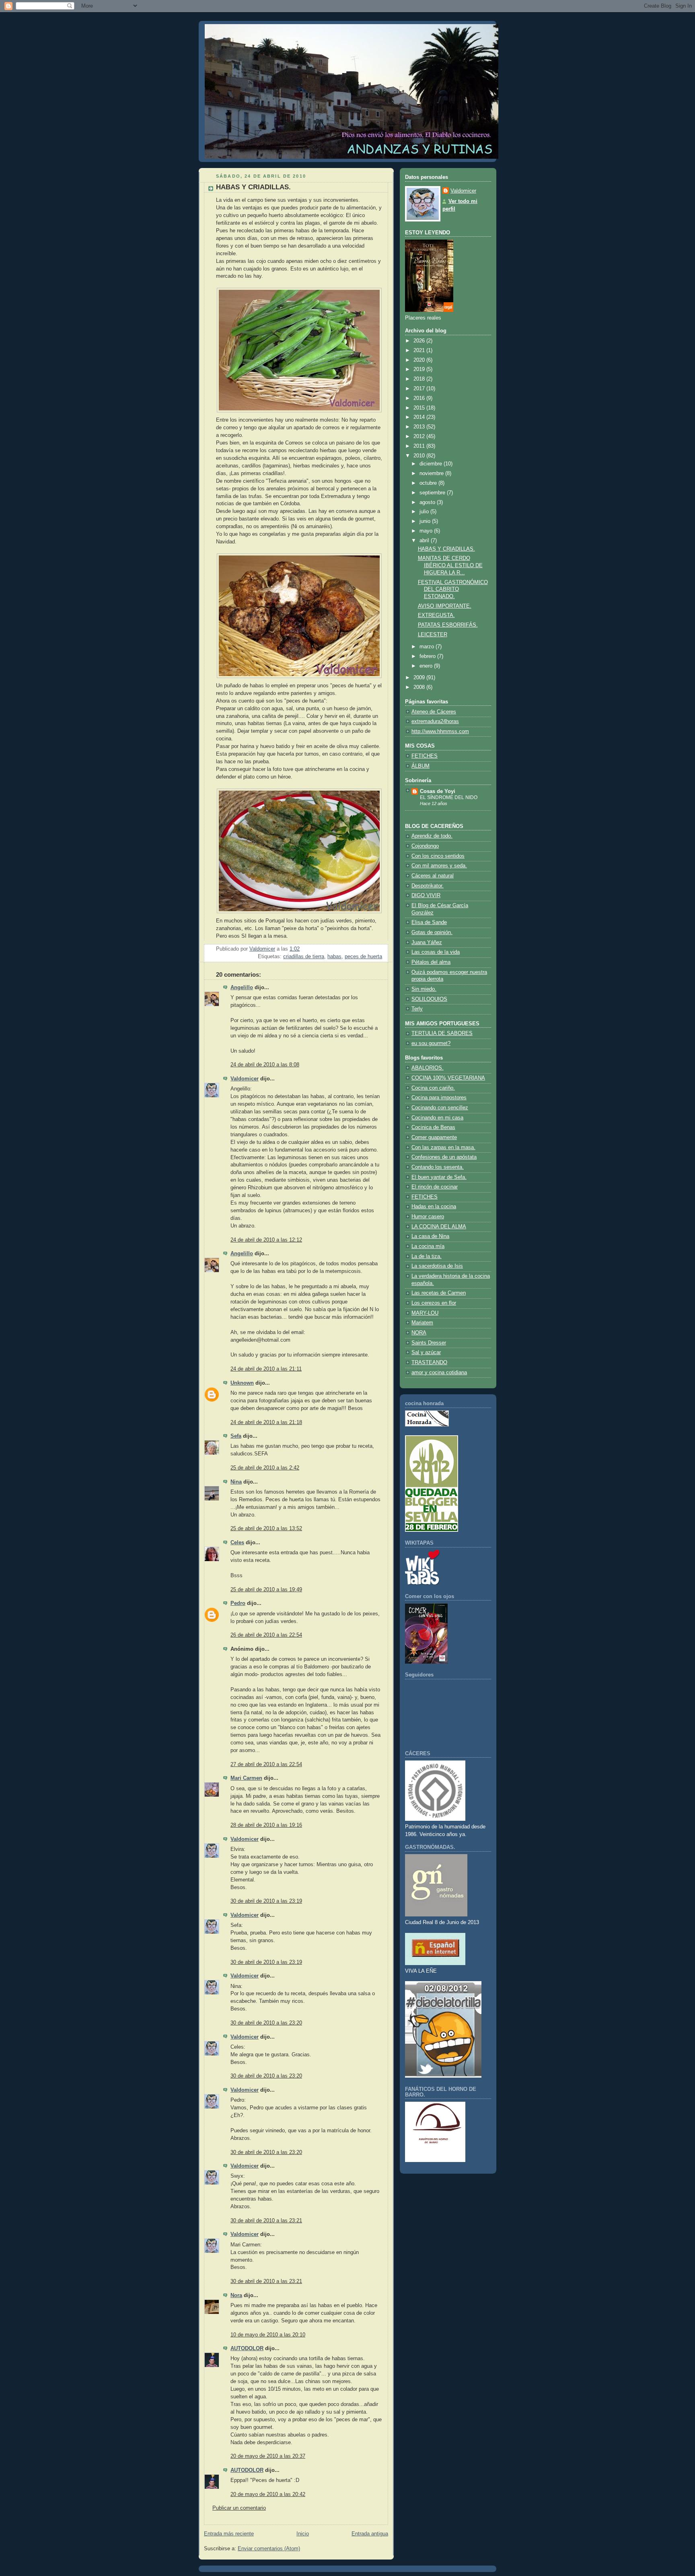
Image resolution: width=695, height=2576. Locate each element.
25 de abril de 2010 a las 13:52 (266, 1529)
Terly (417, 1009)
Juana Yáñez (427, 943)
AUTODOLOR (247, 2349)
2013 (420, 427)
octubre (429, 483)
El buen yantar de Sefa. (439, 1177)
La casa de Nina (430, 1236)
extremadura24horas (435, 721)
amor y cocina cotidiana (439, 1373)
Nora (236, 2295)
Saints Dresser (429, 1343)
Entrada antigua (370, 2534)
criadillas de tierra (304, 957)
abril (425, 541)
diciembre (432, 464)
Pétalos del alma (431, 962)
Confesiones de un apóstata (444, 1157)
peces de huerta (363, 957)
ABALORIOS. (428, 1068)
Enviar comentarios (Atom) (269, 2549)
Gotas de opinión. (432, 932)
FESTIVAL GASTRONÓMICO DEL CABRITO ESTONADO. (453, 589)
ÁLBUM (420, 766)
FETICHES (425, 756)
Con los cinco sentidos (438, 856)
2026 (420, 341)
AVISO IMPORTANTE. (445, 606)
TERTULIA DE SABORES (442, 1033)
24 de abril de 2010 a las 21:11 (266, 1369)
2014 (420, 417)
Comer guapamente (434, 1137)
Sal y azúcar (426, 1353)
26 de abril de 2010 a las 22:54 (266, 1635)
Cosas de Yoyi (438, 791)
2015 (420, 408)
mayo (427, 531)
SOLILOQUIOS (429, 999)
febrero (428, 656)
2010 (420, 456)
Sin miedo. (424, 989)
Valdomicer (245, 1079)
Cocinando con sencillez (440, 1108)
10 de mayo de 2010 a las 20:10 (268, 2335)
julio (425, 512)
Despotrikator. (428, 886)
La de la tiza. (427, 1256)
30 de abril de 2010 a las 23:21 (266, 2221)
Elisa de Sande (429, 922)
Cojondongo (425, 846)
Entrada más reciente (229, 2534)
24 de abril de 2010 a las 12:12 (266, 1240)
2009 (420, 678)
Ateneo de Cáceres (434, 712)
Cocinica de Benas (433, 1127)
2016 (420, 398)
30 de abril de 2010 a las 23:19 (266, 1901)
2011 (420, 446)
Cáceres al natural (433, 876)
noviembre (432, 473)
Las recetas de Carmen (439, 1293)
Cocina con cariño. (433, 1088)
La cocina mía (428, 1246)
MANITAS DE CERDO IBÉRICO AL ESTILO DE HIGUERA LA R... (450, 565)
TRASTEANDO (429, 1363)
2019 (420, 369)
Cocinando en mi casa (437, 1118)
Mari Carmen (246, 1778)
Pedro (238, 1603)
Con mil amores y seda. (439, 866)
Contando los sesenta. (438, 1167)
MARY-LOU (425, 1313)
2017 (420, 389)
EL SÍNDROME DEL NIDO (449, 797)
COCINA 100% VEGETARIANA (448, 1078)
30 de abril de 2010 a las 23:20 (266, 2023)
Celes (237, 1543)
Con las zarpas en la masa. (443, 1148)
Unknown (242, 1383)
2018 (420, 379)
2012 (420, 437)
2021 (420, 350)
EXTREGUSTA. (436, 615)
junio (426, 521)
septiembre (433, 493)
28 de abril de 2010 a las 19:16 (266, 1825)
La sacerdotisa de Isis (437, 1266)
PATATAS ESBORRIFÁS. (448, 625)
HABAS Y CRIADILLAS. (446, 549)
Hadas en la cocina (434, 1207)
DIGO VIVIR (426, 896)
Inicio (303, 2534)
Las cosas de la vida (436, 952)
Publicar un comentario (239, 2508)
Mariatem (422, 1323)
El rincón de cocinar (435, 1187)
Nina (236, 1482)
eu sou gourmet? (431, 1043)
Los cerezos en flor (434, 1303)
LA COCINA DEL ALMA (439, 1227)
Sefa (236, 1436)
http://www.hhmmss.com (440, 732)
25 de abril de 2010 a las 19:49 (266, 1590)
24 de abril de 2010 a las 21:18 (266, 1422)
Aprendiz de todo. (432, 836)
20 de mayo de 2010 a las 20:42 (268, 2494)
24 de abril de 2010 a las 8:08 (265, 1065)
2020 (420, 360)
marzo (428, 647)
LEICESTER (433, 635)
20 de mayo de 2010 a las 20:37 (268, 2456)
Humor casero (428, 1217)
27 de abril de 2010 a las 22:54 (266, 1764)
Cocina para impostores (439, 1098)
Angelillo (242, 988)
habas (334, 957)
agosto (428, 502)
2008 (420, 687)
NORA (419, 1333)
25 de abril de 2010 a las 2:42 (265, 1468)
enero (427, 666)
